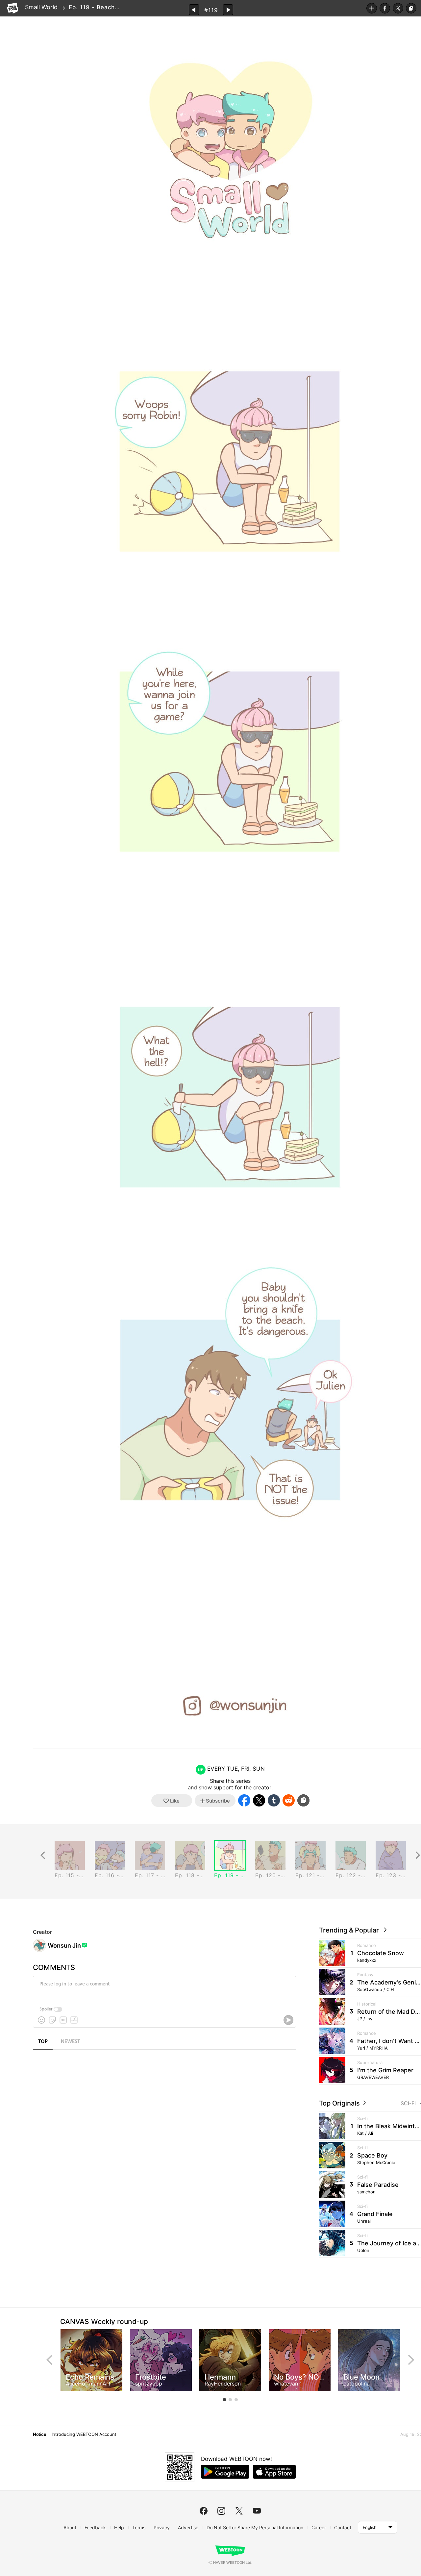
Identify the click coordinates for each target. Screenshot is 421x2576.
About (70, 2527)
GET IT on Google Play (225, 2472)
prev (49, 2360)
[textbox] (164, 1989)
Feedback (95, 2527)
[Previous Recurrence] (43, 1855)
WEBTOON (12, 8)
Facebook (385, 8)
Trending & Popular (351, 1930)
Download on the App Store (274, 2472)
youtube (257, 2511)
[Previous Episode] (194, 10)
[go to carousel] (224, 2400)
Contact (343, 2527)
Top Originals (340, 2103)
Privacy (162, 2527)
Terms (139, 2527)
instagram (221, 2511)
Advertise (188, 2527)
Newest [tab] (70, 2042)
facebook (204, 2511)
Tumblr (274, 1800)
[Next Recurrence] (418, 1855)
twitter (239, 2511)
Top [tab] (43, 2042)
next (411, 2360)
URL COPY (411, 8)
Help (119, 2527)
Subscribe (372, 8)
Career (319, 2527)
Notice (39, 2434)
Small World (41, 7)
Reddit (289, 1800)
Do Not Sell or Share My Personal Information (255, 2527)
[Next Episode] (228, 10)
